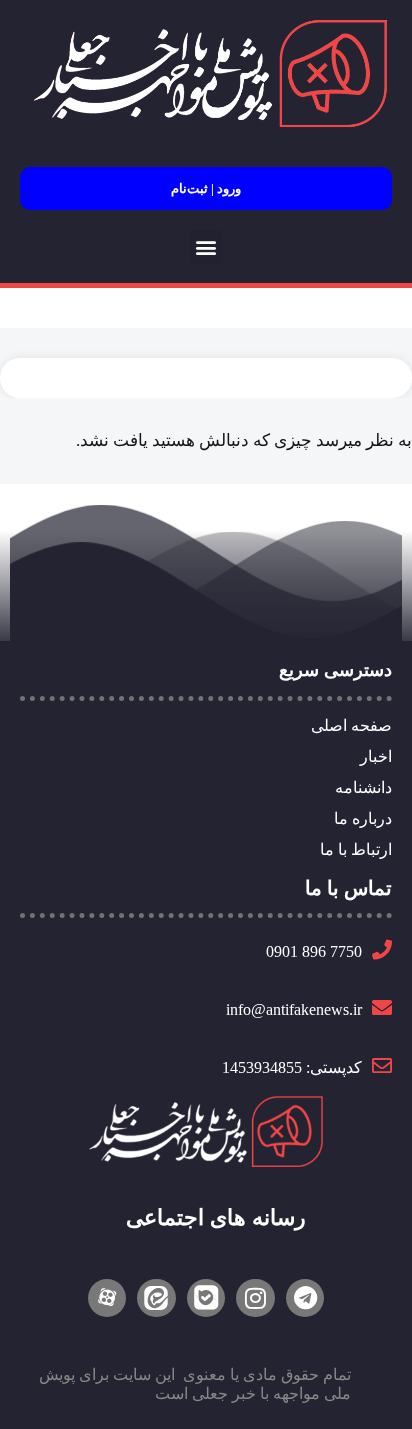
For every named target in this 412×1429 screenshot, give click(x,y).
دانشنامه (363, 787)
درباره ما (363, 818)
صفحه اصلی (351, 725)
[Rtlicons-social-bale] (206, 1298)
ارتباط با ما (356, 849)
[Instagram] (255, 1298)
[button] (206, 246)
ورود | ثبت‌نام (206, 188)
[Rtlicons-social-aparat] (107, 1298)
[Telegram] (305, 1298)
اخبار (376, 756)
